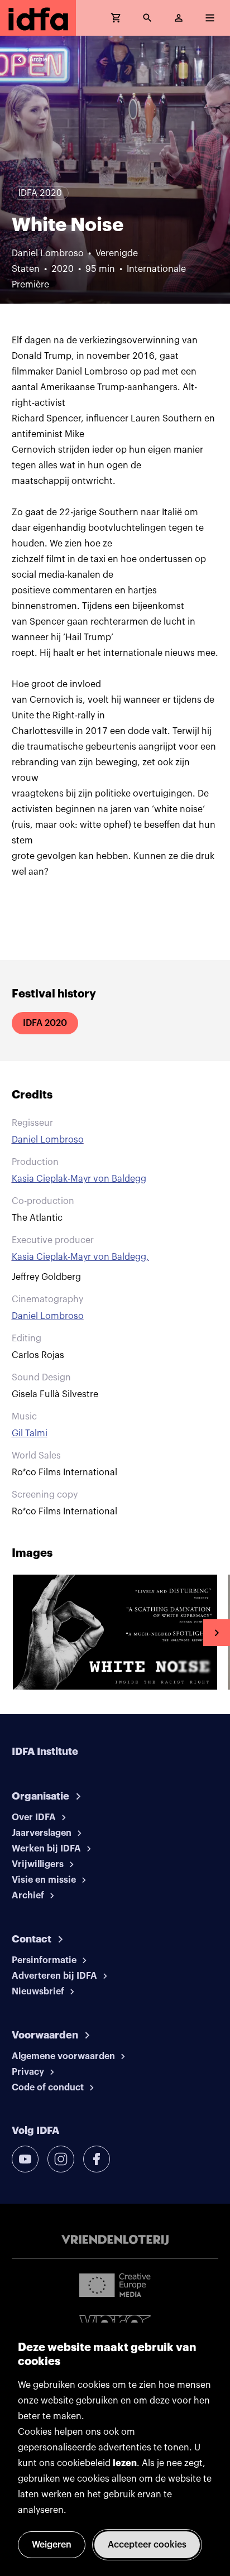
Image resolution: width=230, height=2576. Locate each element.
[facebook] (97, 2159)
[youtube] (25, 2159)
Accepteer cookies (147, 2545)
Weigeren (52, 2545)
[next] (217, 1633)
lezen (125, 2463)
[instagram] (61, 2159)
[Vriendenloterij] (115, 2240)
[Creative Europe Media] (115, 2285)
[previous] (13, 1633)
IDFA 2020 (45, 1023)
